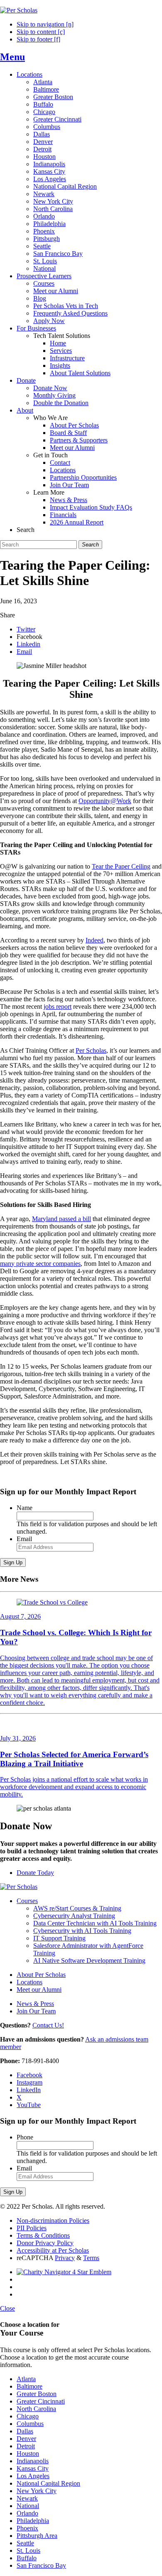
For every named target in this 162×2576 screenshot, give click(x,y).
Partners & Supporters (79, 440)
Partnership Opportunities (83, 477)
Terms (91, 2258)
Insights (60, 365)
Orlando (44, 216)
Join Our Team (69, 485)
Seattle (42, 246)
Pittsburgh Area (37, 2536)
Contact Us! (48, 2025)
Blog (40, 298)
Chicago (44, 112)
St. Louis (45, 261)
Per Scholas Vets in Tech (66, 306)
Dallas (42, 134)
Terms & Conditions (43, 2235)
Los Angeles (50, 179)
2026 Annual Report (77, 522)
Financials (63, 515)
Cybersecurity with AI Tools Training (82, 1931)
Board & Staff (68, 433)
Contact (60, 463)
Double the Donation (61, 403)
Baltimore (46, 89)
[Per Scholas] (19, 10)
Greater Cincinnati (57, 119)
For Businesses (36, 328)
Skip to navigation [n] (45, 24)
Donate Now (50, 388)
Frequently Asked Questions (70, 313)
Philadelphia (49, 224)
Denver (43, 142)
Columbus (47, 127)
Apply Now (49, 321)
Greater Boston (53, 97)
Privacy (65, 2258)
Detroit (42, 149)
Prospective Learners (44, 276)
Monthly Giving (54, 395)
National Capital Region (65, 186)
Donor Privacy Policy (45, 2243)
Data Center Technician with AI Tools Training (95, 1923)
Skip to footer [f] (38, 39)
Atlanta (43, 82)
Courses (44, 283)
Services (61, 351)
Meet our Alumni (56, 291)
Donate (26, 380)
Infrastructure (67, 358)
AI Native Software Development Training (89, 1961)
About (25, 410)
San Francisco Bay (58, 254)
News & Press (69, 500)
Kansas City (49, 171)
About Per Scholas (74, 425)
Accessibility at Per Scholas (53, 2250)
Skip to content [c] (41, 32)
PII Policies (32, 2228)
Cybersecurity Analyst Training (74, 1916)
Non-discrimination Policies (53, 2220)
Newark (44, 194)
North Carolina (53, 209)
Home (58, 343)
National (44, 268)
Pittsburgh (47, 239)
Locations (29, 74)
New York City (53, 201)
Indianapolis (49, 164)
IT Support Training (59, 1938)
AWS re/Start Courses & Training (77, 1908)
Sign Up (13, 1562)
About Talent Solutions (80, 373)
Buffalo (43, 104)
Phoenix (44, 231)
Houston (44, 157)
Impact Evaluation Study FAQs (91, 507)
